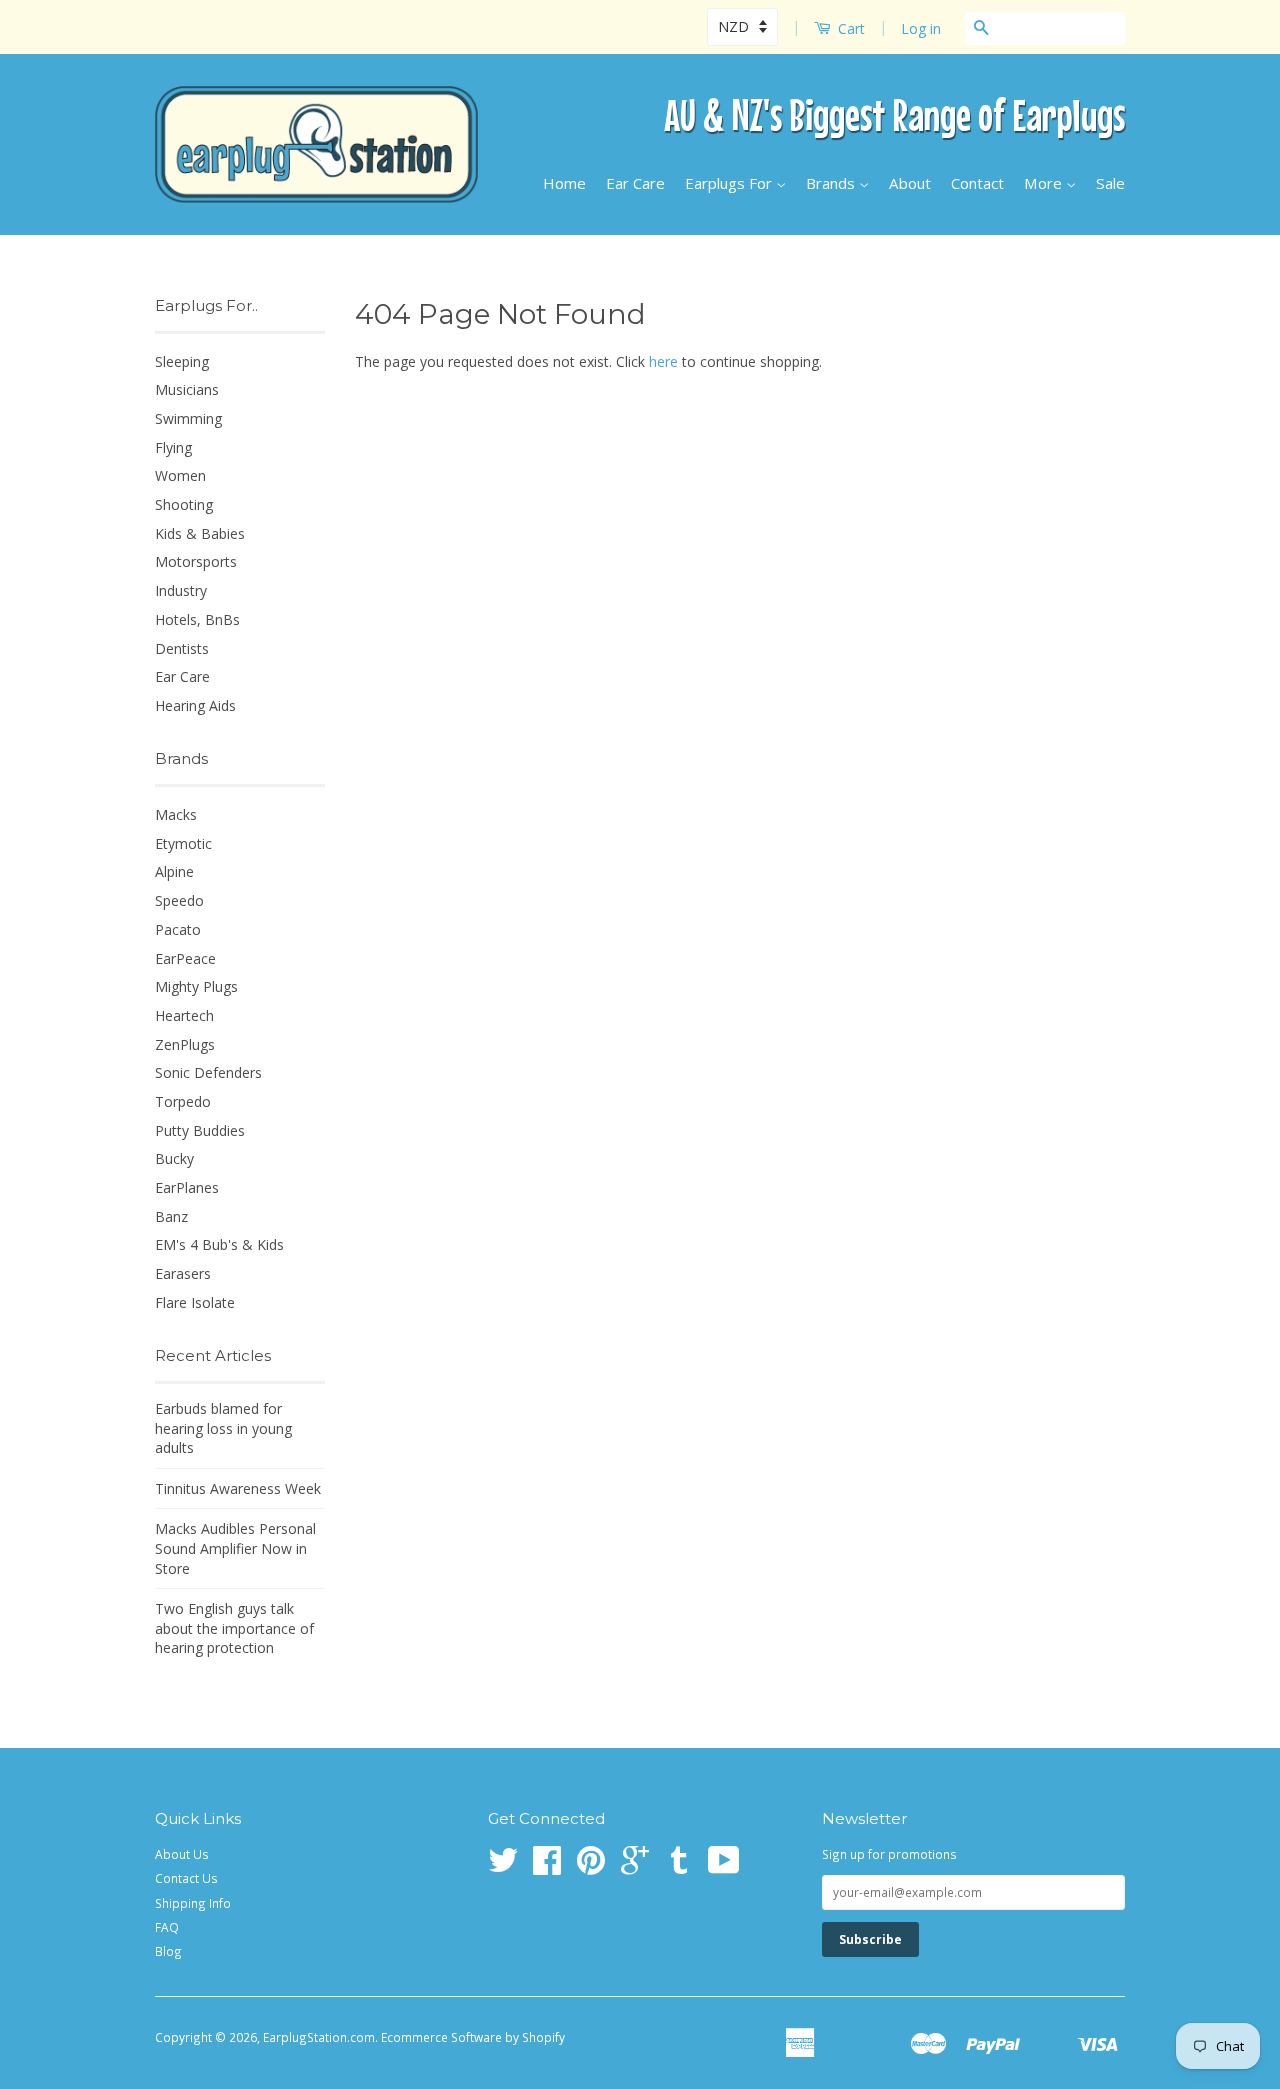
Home (564, 183)
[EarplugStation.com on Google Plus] (635, 1867)
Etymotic (183, 843)
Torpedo (183, 1101)
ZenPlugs (185, 1044)
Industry (181, 590)
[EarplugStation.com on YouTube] (724, 1867)
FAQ (167, 1927)
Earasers (183, 1273)
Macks (176, 814)
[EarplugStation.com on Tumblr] (679, 1867)
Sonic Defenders (208, 1072)
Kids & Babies (200, 533)
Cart (849, 28)
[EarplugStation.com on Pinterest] (591, 1867)
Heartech (184, 1015)
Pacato (178, 929)
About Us (182, 1854)
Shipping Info (193, 1903)
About (910, 183)
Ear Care (635, 183)
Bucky (174, 1158)
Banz (171, 1216)
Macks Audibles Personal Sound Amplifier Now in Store (235, 1548)
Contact (977, 183)
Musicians (187, 389)
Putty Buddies (200, 1130)
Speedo (179, 900)
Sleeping (182, 361)
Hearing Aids (195, 705)
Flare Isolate (195, 1302)
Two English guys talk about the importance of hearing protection (234, 1628)
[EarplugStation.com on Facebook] (547, 1867)
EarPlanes (187, 1187)
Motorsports (196, 561)
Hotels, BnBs (197, 619)
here (663, 361)
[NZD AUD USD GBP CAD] (744, 26)
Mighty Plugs (196, 986)
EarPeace (185, 958)
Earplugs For (730, 183)
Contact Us (186, 1878)
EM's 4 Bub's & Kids (219, 1244)
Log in (921, 28)
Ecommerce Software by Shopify (473, 2037)
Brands (832, 183)
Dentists (182, 648)
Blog (168, 1951)
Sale (1110, 183)
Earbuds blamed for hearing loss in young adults (223, 1428)
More (1045, 183)
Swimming (188, 418)
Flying (173, 447)
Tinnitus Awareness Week (238, 1488)
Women (180, 475)
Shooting (184, 504)
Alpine (174, 871)
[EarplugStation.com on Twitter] (503, 1867)
